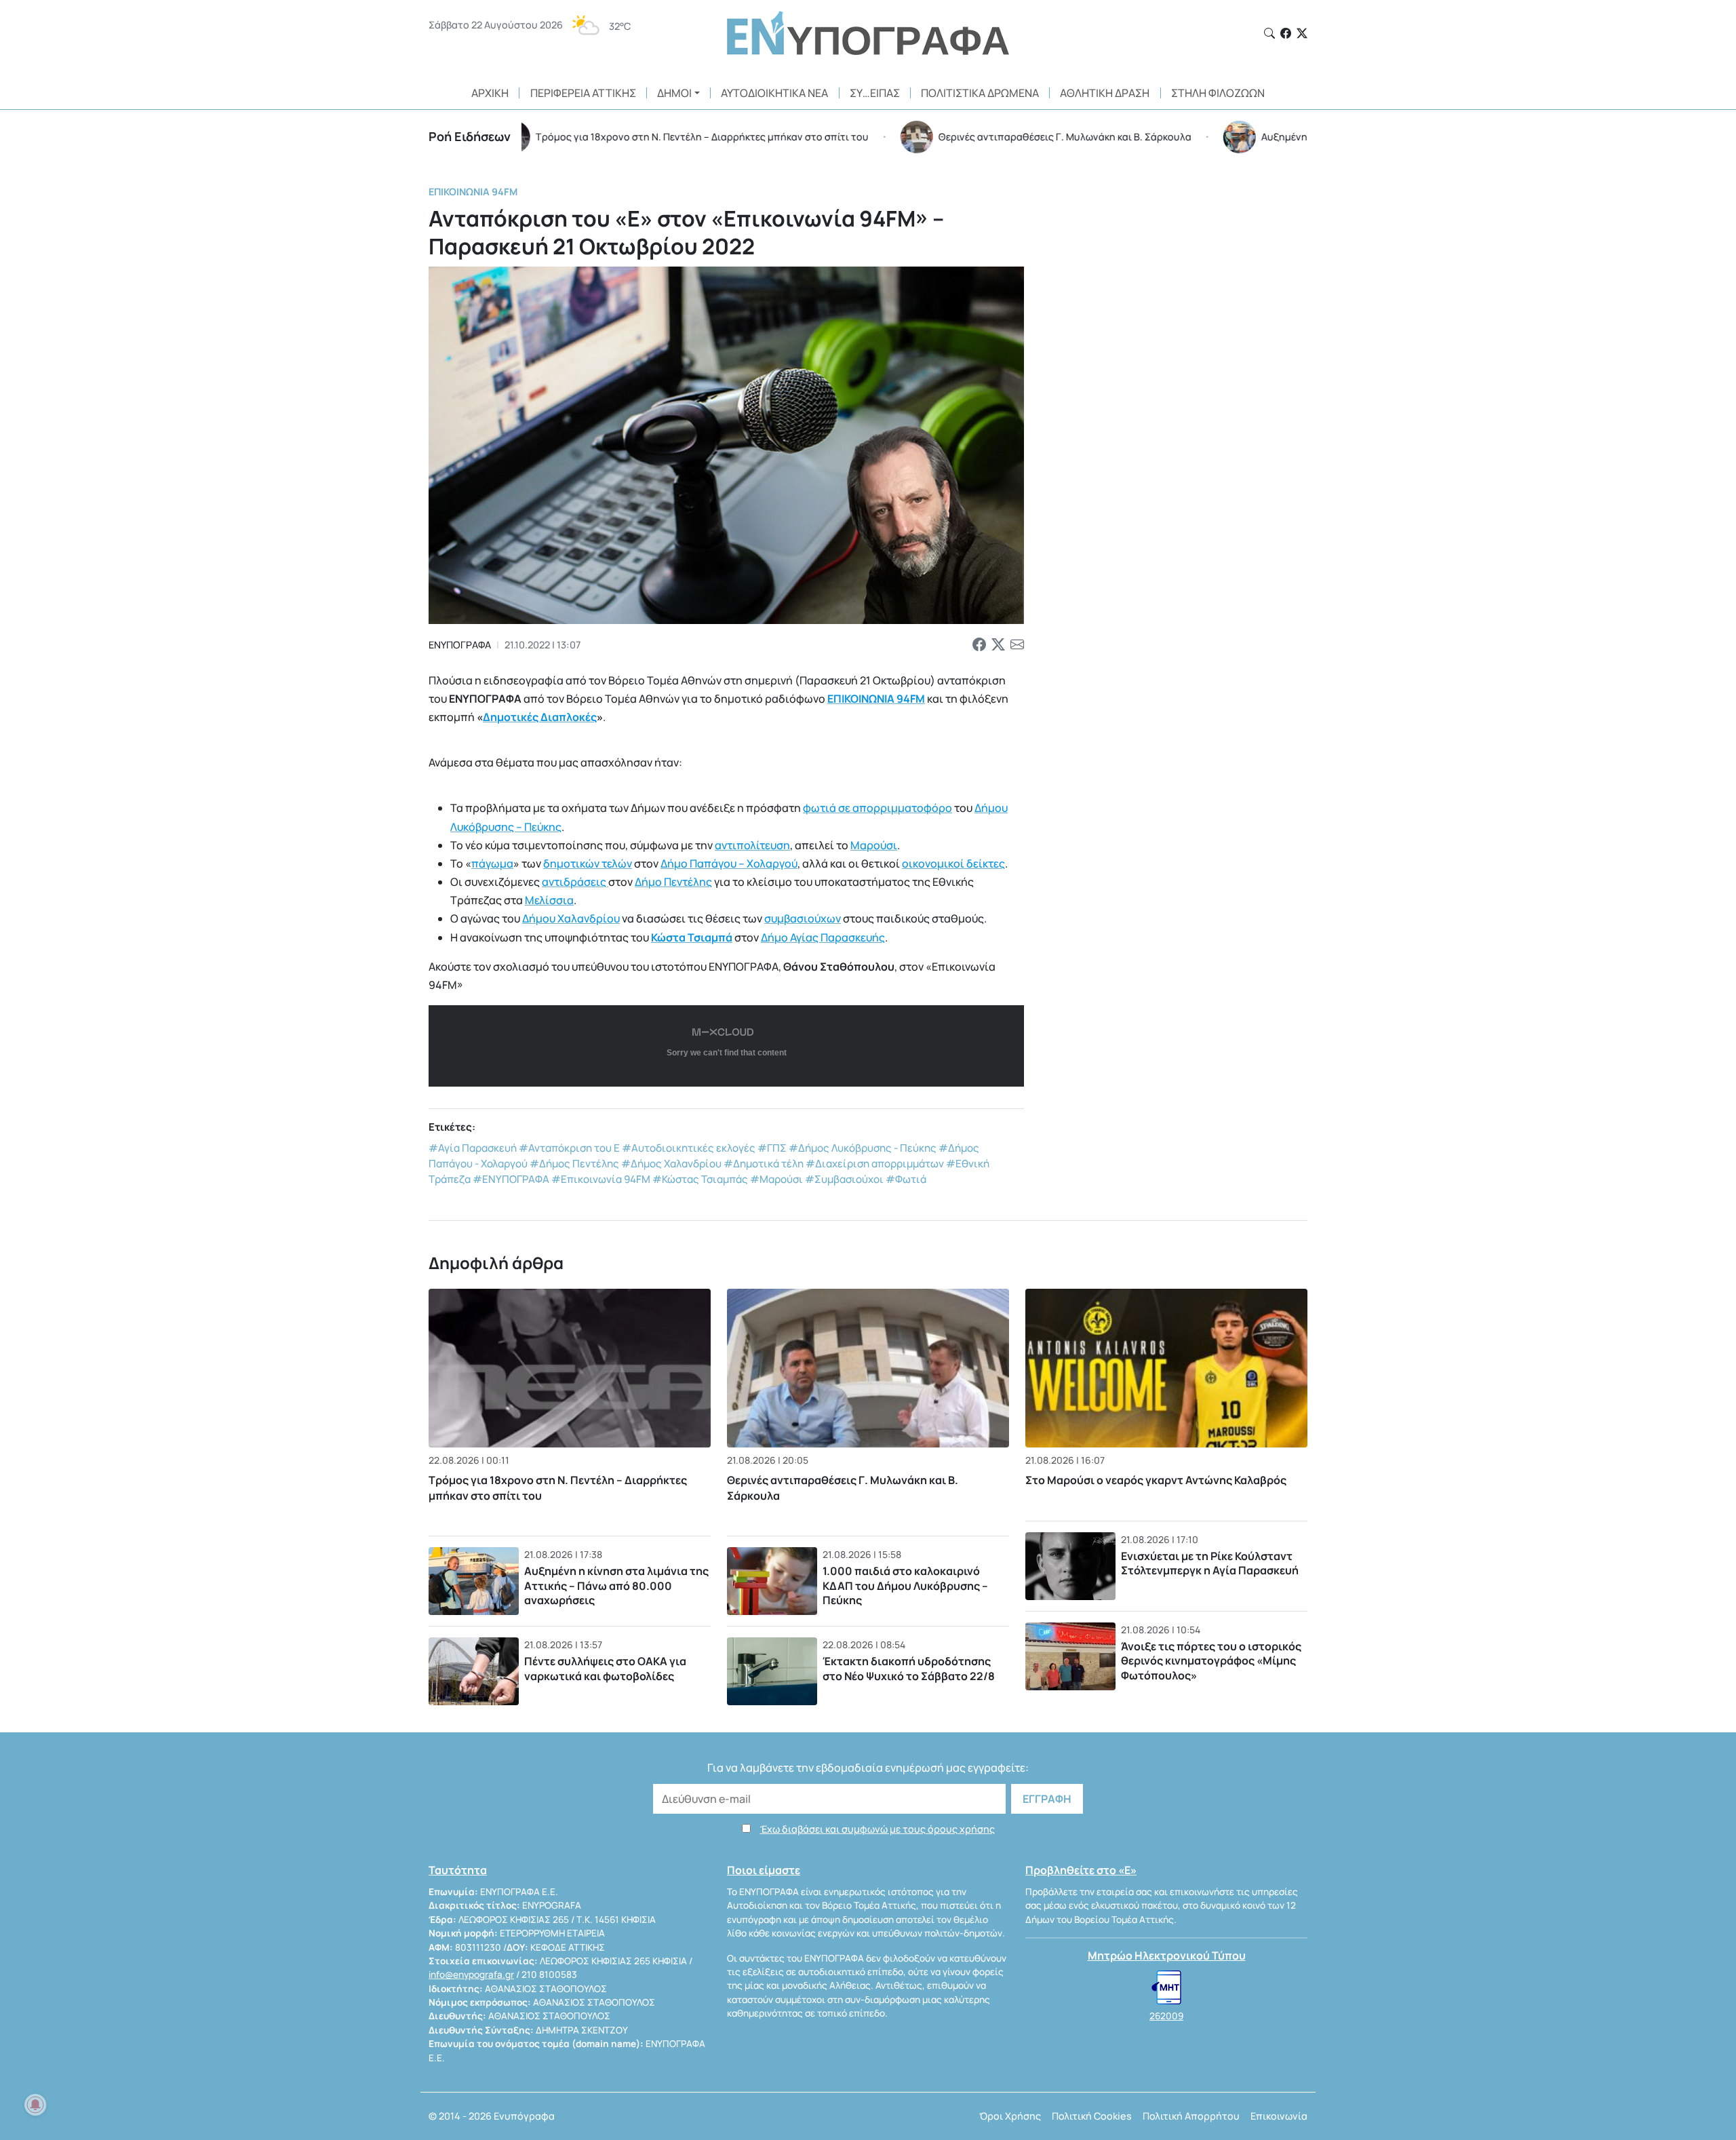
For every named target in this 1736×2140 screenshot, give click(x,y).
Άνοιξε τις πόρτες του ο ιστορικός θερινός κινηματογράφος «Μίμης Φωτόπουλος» (1211, 1661)
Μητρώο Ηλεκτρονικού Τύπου (1167, 1956)
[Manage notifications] (35, 2105)
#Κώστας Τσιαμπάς (700, 1179)
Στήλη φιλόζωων (1218, 93)
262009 (1166, 2016)
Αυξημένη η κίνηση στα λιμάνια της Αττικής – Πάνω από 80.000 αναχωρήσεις (616, 1585)
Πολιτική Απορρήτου (1191, 2116)
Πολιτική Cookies (1092, 2116)
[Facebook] (1286, 33)
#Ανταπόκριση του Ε (569, 1148)
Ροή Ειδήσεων (470, 136)
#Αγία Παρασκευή (473, 1148)
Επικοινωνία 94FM (473, 192)
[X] (1302, 33)
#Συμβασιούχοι (844, 1179)
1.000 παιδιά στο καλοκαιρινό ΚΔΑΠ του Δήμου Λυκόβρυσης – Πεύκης (905, 1585)
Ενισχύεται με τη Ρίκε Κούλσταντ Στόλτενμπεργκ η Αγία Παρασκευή (1210, 1563)
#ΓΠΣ (772, 1148)
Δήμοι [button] (674, 93)
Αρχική (490, 93)
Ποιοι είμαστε (764, 1870)
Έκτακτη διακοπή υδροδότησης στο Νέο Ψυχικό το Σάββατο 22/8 (909, 1669)
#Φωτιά (906, 1179)
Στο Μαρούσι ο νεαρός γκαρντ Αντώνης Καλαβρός (1156, 1480)
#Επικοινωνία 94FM (601, 1179)
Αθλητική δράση (1105, 93)
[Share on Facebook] (979, 645)
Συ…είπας (875, 93)
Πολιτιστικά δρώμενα (980, 93)
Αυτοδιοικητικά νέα (774, 93)
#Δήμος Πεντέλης (574, 1164)
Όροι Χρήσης (1010, 2116)
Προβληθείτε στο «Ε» (1081, 1870)
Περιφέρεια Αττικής (583, 93)
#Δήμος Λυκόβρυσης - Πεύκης (863, 1148)
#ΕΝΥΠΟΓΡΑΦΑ (511, 1179)
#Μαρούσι (776, 1179)
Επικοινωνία (1279, 2116)
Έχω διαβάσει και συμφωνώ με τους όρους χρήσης (877, 1829)
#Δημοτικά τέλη (764, 1164)
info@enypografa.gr (471, 1974)
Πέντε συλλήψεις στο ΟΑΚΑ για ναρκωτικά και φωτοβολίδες (605, 1669)
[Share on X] (998, 645)
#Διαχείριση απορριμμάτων (875, 1164)
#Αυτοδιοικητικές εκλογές (689, 1148)
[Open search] (1269, 33)
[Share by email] (1017, 645)
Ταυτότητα (458, 1870)
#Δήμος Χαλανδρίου (671, 1164)
